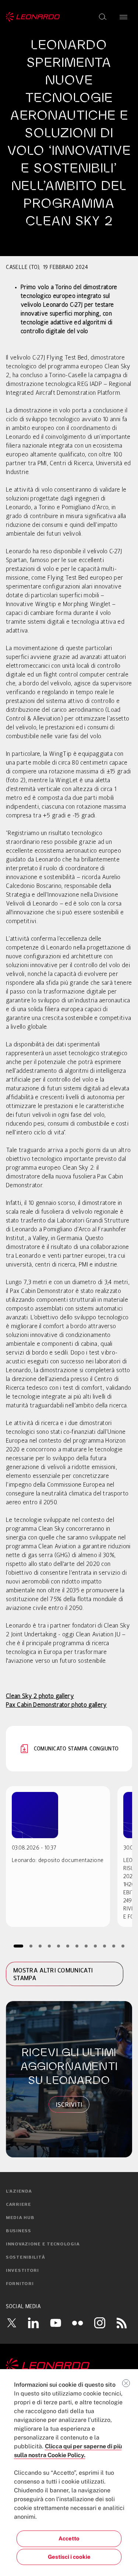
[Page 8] (86, 1946)
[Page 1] (18, 1946)
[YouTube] (56, 2323)
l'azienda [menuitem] (19, 2191)
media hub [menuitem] (20, 2218)
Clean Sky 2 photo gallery (40, 1697)
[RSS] (122, 2323)
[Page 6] (68, 1946)
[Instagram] (100, 2323)
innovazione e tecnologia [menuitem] (43, 2244)
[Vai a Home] (69, 2366)
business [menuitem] (19, 2231)
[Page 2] (31, 1946)
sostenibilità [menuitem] (25, 2258)
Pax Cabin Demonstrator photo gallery (56, 1705)
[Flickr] (78, 2323)
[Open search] (103, 17)
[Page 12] (123, 1946)
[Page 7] (77, 1946)
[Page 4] (49, 1946)
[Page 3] (40, 1946)
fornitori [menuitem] (20, 2284)
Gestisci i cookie (69, 2557)
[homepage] (33, 17)
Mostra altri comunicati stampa (53, 1974)
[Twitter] (11, 2323)
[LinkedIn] (33, 2323)
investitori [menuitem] (22, 2271)
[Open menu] (123, 17)
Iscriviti (69, 2105)
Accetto (69, 2538)
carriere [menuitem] (19, 2205)
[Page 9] (95, 1946)
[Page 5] (58, 1946)
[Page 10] (104, 1946)
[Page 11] (114, 1946)
